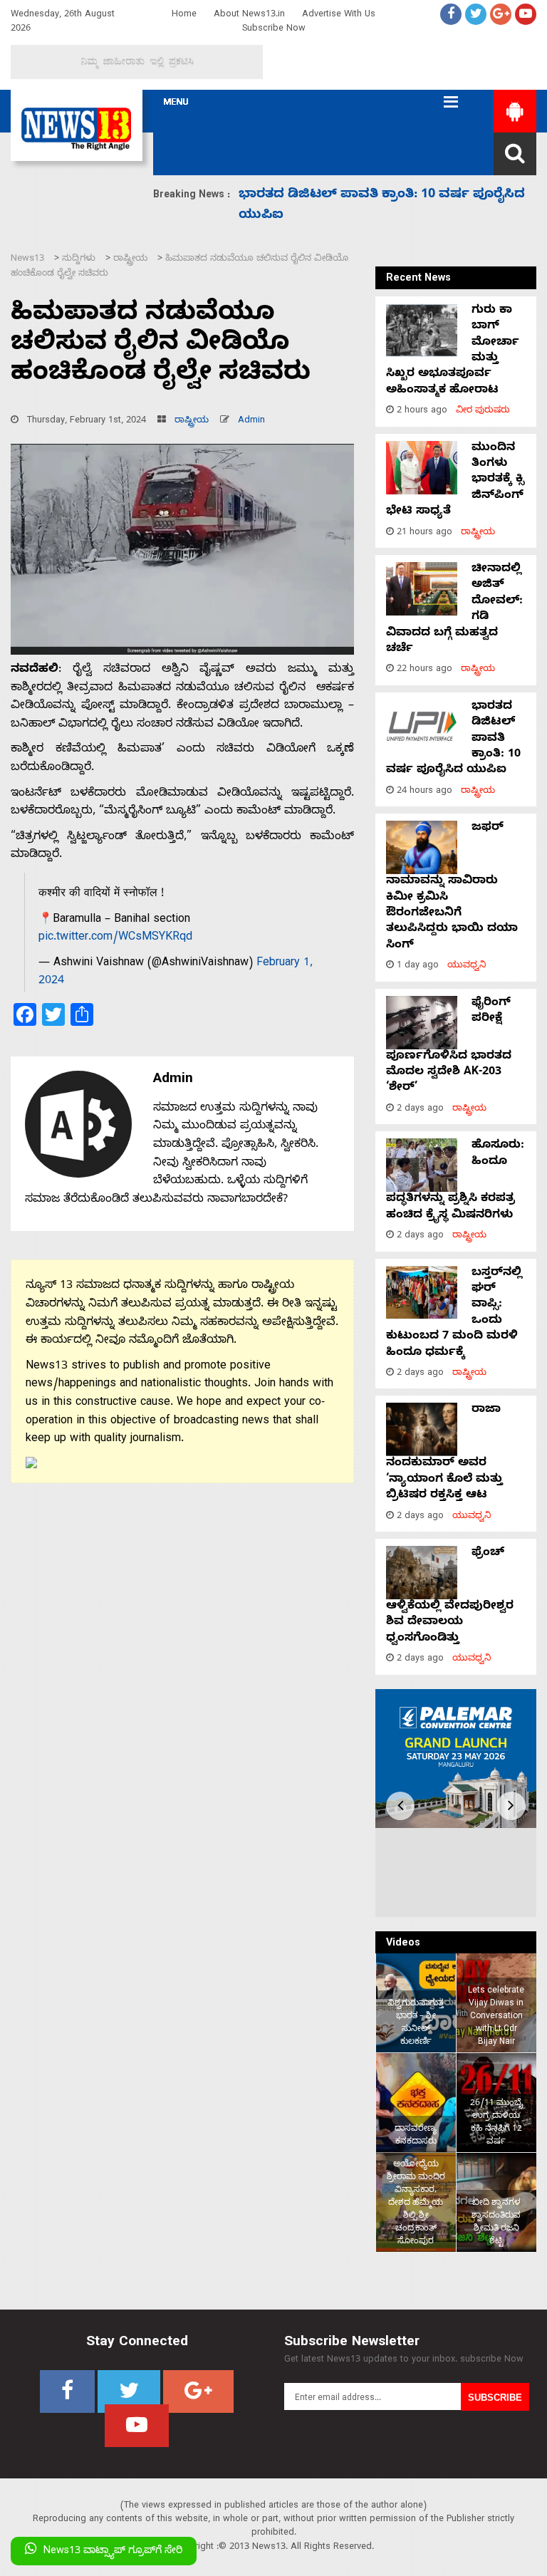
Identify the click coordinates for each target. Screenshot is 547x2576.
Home (184, 15)
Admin (251, 421)
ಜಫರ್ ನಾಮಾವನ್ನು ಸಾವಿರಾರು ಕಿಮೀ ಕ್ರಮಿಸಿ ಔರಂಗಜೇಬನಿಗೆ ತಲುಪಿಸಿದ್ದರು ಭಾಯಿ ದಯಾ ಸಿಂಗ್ (452, 887)
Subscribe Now (274, 30)
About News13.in (249, 15)
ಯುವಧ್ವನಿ (467, 966)
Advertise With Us (339, 15)
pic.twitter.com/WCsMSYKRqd (115, 938)
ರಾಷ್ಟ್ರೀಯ (192, 421)
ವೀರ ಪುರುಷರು (483, 411)
